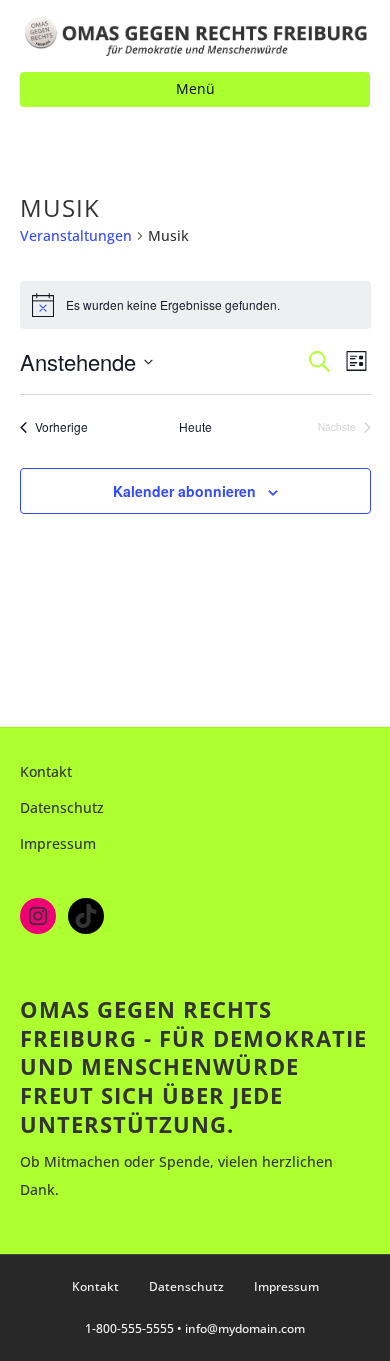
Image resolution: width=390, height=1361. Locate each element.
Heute (195, 427)
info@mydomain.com (245, 1328)
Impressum (58, 843)
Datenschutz (62, 807)
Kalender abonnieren (184, 491)
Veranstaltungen (76, 235)
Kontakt (46, 771)
